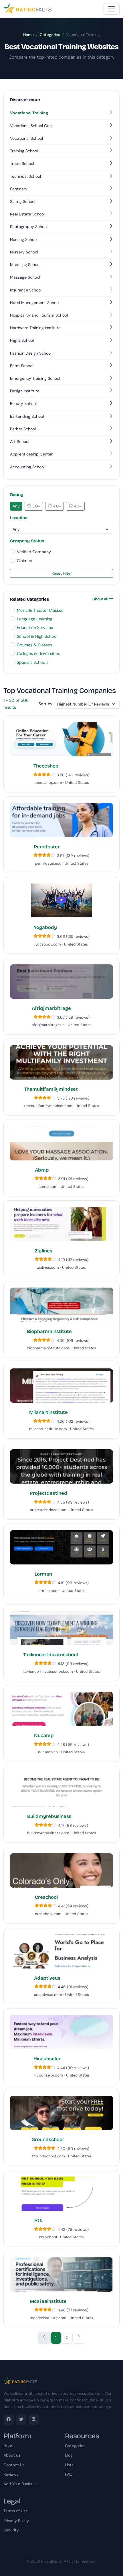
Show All (101, 599)
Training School (24, 151)
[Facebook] (9, 2420)
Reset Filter (62, 573)
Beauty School (23, 403)
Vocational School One (31, 126)
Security (11, 2530)
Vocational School (26, 138)
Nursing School (24, 239)
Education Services (35, 627)
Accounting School (27, 467)
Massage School (25, 277)
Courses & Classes (34, 645)
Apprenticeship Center (31, 454)
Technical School (25, 176)
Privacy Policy (16, 2521)
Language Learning (35, 619)
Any (16, 506)
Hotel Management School (35, 303)
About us (12, 2455)
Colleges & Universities (38, 654)
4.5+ (77, 506)
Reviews (11, 2474)
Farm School (22, 366)
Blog (69, 2455)
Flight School (22, 340)
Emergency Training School (35, 378)
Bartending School (27, 416)
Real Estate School (27, 214)
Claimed (25, 561)
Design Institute (25, 391)
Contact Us (14, 2465)
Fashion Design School (31, 353)
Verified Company (34, 552)
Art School (20, 441)
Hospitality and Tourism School (39, 315)
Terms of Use (16, 2511)
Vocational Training (29, 113)
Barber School (23, 429)
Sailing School (23, 201)
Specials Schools (33, 662)
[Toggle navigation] (112, 9)
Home (28, 35)
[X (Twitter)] (21, 2420)
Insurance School (26, 290)
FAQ (69, 2474)
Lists (69, 2465)
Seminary (19, 189)
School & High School (37, 636)
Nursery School (24, 252)
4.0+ (56, 506)
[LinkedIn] (34, 2420)
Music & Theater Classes (40, 610)
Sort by (45, 704)
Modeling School (25, 265)
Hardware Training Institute (35, 328)
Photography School (29, 227)
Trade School (22, 163)
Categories (50, 35)
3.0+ (36, 506)
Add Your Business (20, 2484)
